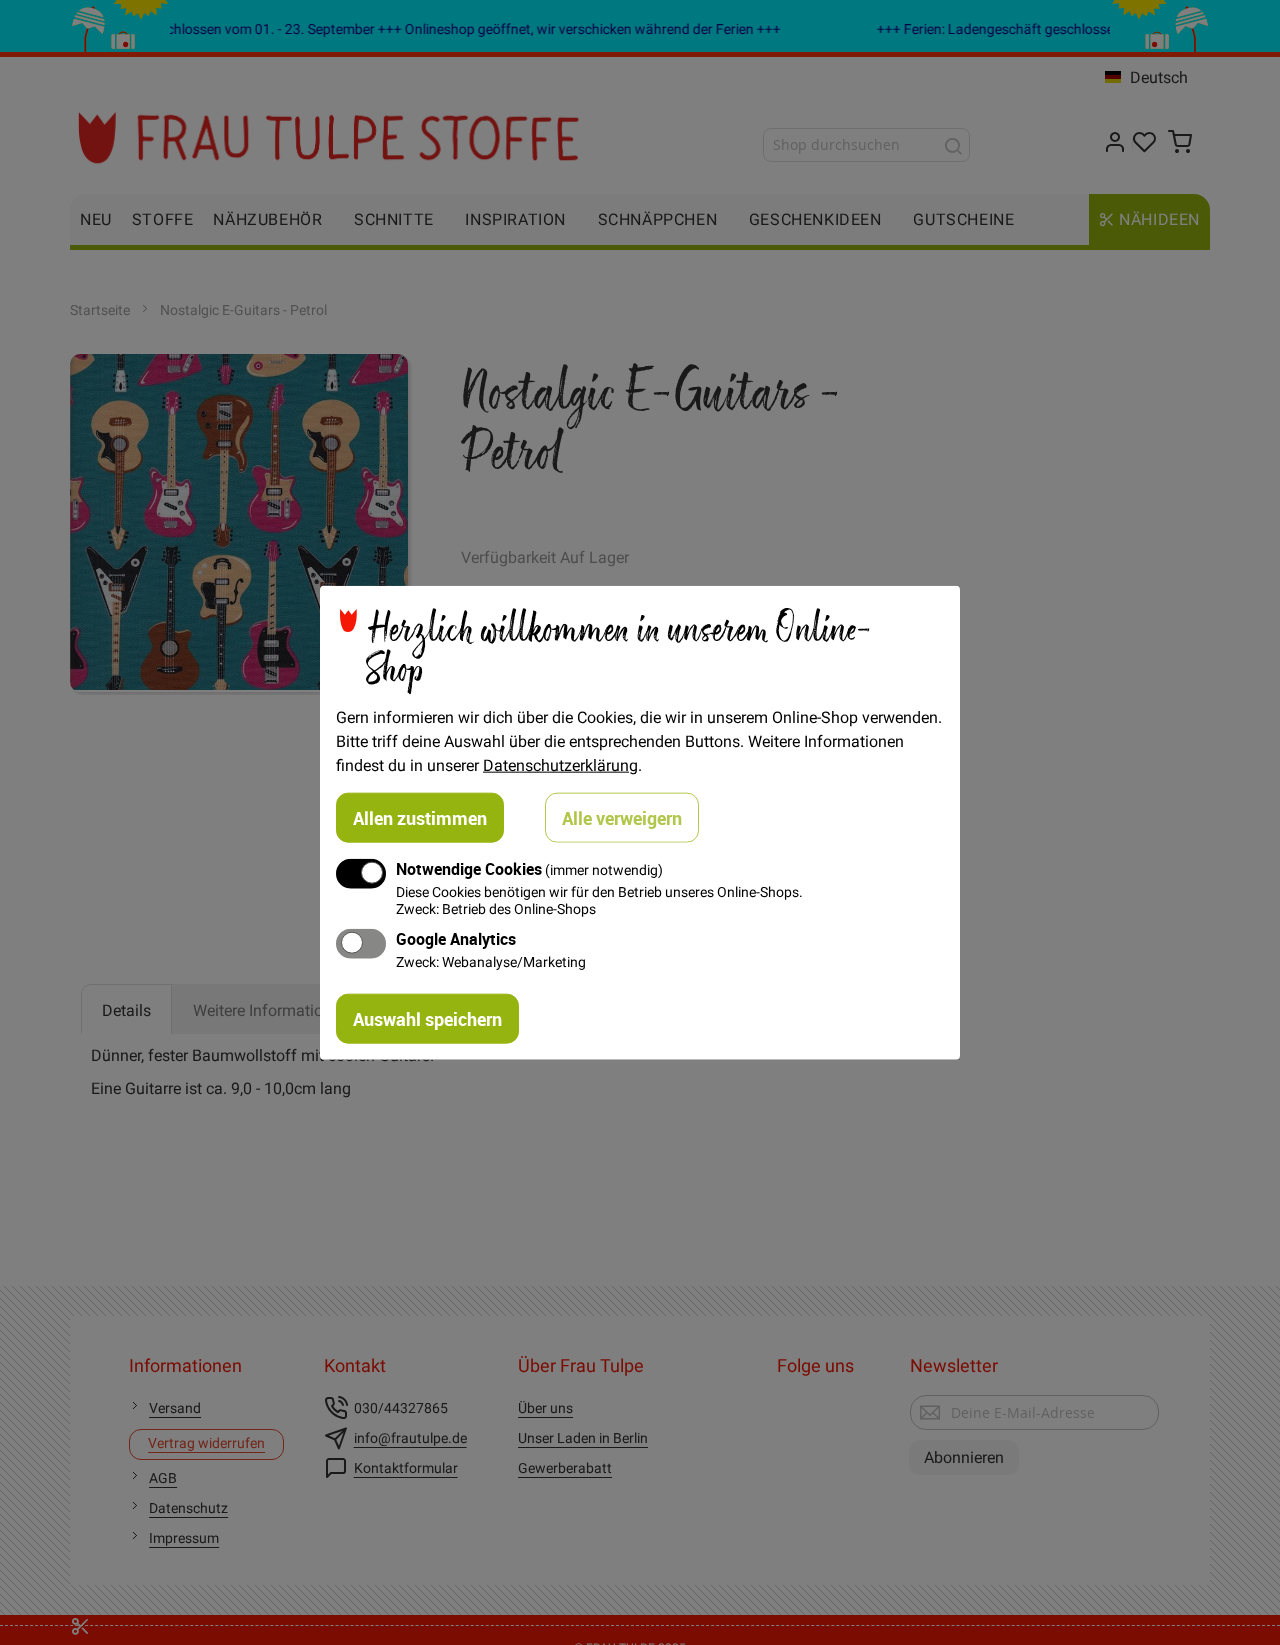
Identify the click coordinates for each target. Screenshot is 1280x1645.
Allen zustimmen (420, 817)
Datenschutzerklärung (560, 764)
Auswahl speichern (427, 1019)
